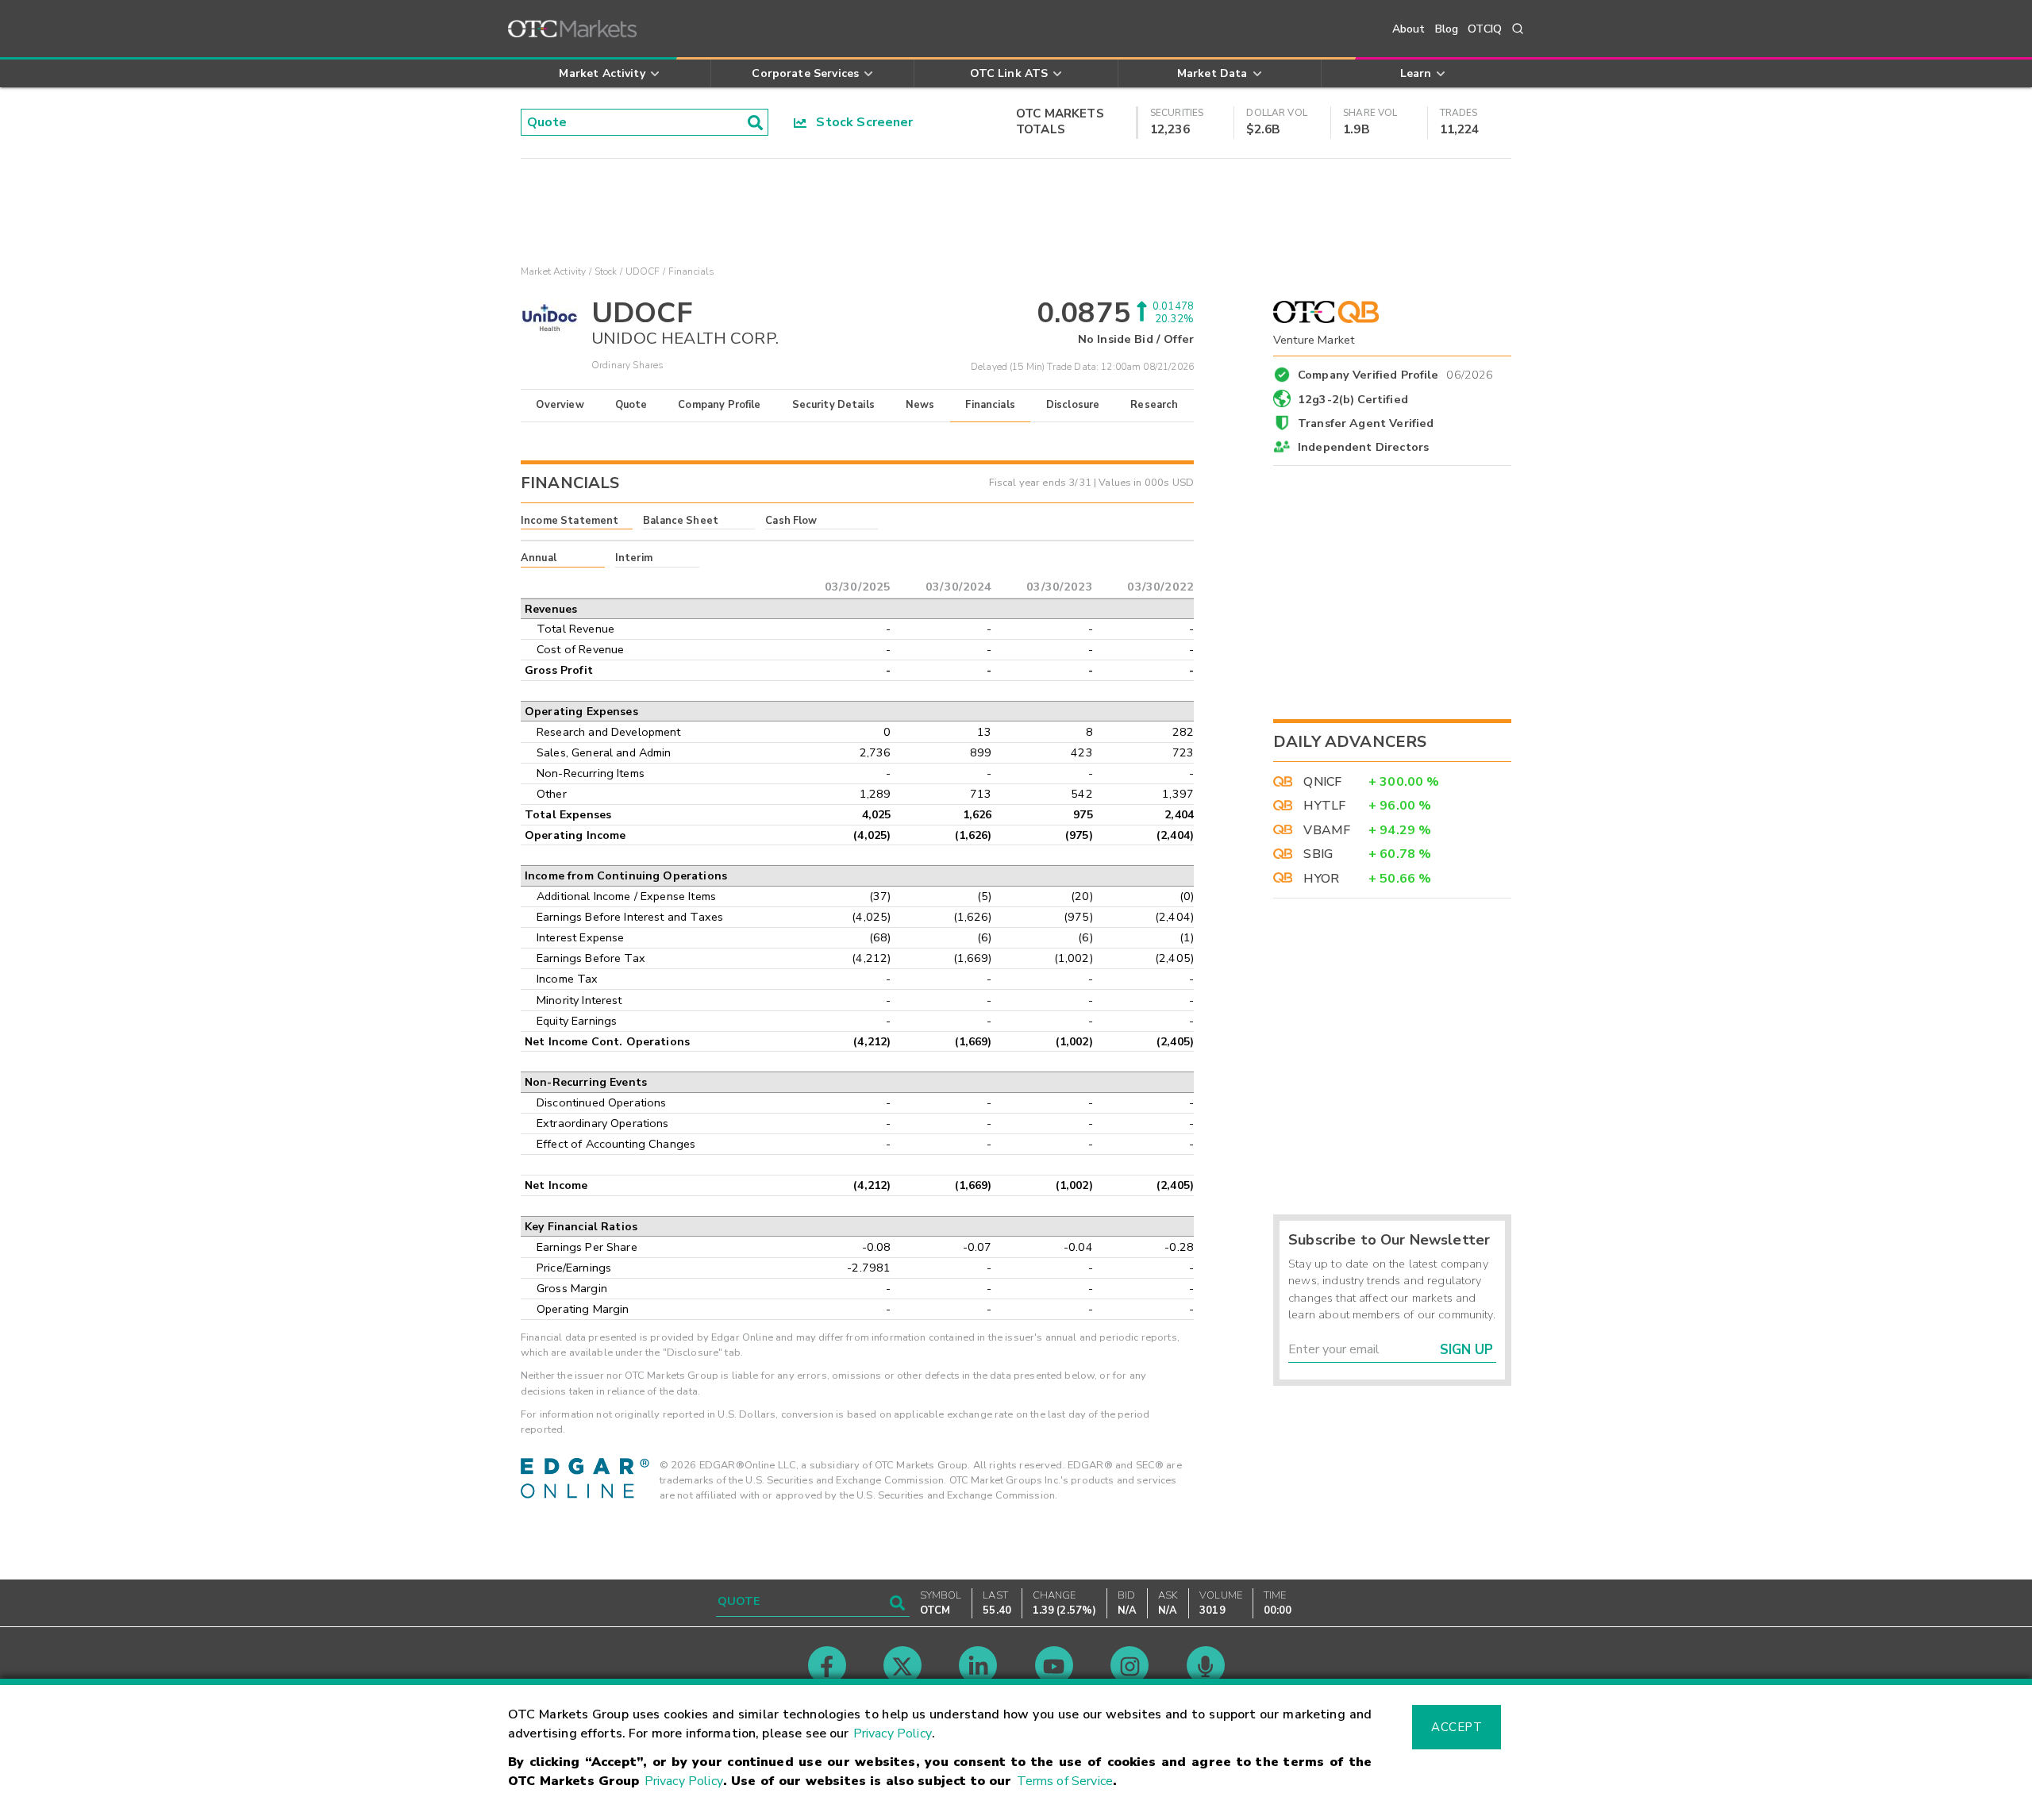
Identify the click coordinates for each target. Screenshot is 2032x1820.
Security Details (833, 405)
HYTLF (1324, 806)
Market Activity (553, 271)
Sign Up (1466, 1350)
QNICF (1322, 782)
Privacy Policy (893, 1733)
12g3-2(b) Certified (1353, 399)
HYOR (1321, 879)
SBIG (1318, 854)
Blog (1447, 29)
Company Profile (719, 405)
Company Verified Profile (1396, 372)
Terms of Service (1065, 1781)
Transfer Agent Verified (1366, 423)
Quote (631, 405)
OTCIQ (1485, 29)
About (1409, 29)
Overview (560, 405)
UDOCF (643, 271)
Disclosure (1073, 405)
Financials (990, 405)
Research (1154, 405)
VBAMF (1327, 830)
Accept (1457, 1727)
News (920, 405)
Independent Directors (1363, 447)
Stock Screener (860, 122)
